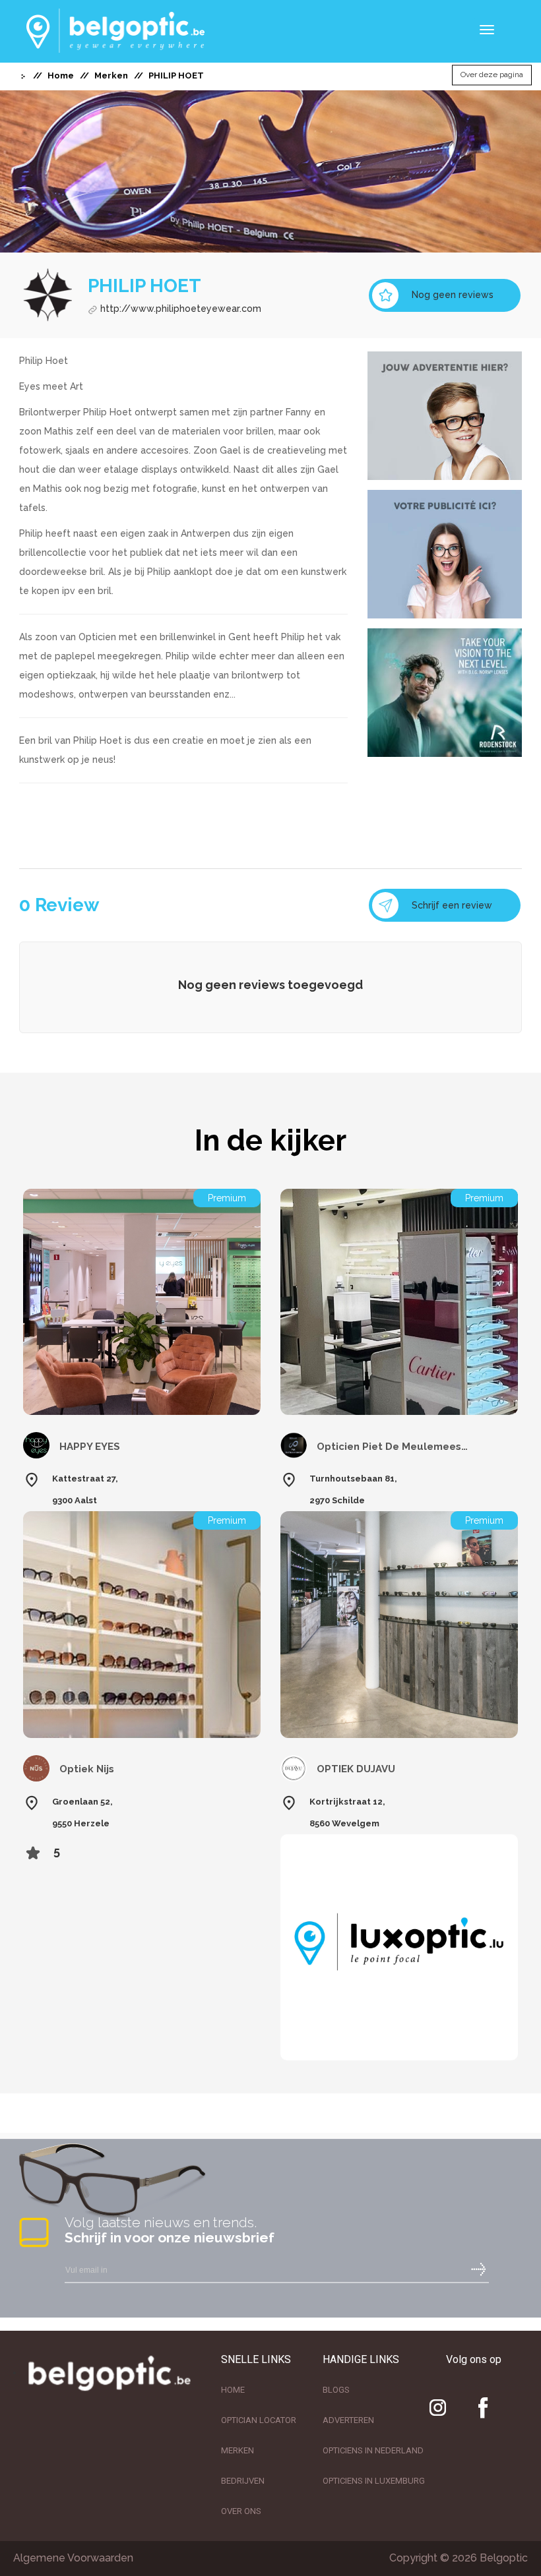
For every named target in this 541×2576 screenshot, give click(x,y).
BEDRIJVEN (243, 2481)
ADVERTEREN (348, 2420)
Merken (111, 75)
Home (61, 75)
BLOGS (336, 2390)
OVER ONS (241, 2511)
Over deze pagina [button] (492, 75)
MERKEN (238, 2450)
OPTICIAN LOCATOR (259, 2420)
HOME (233, 2390)
